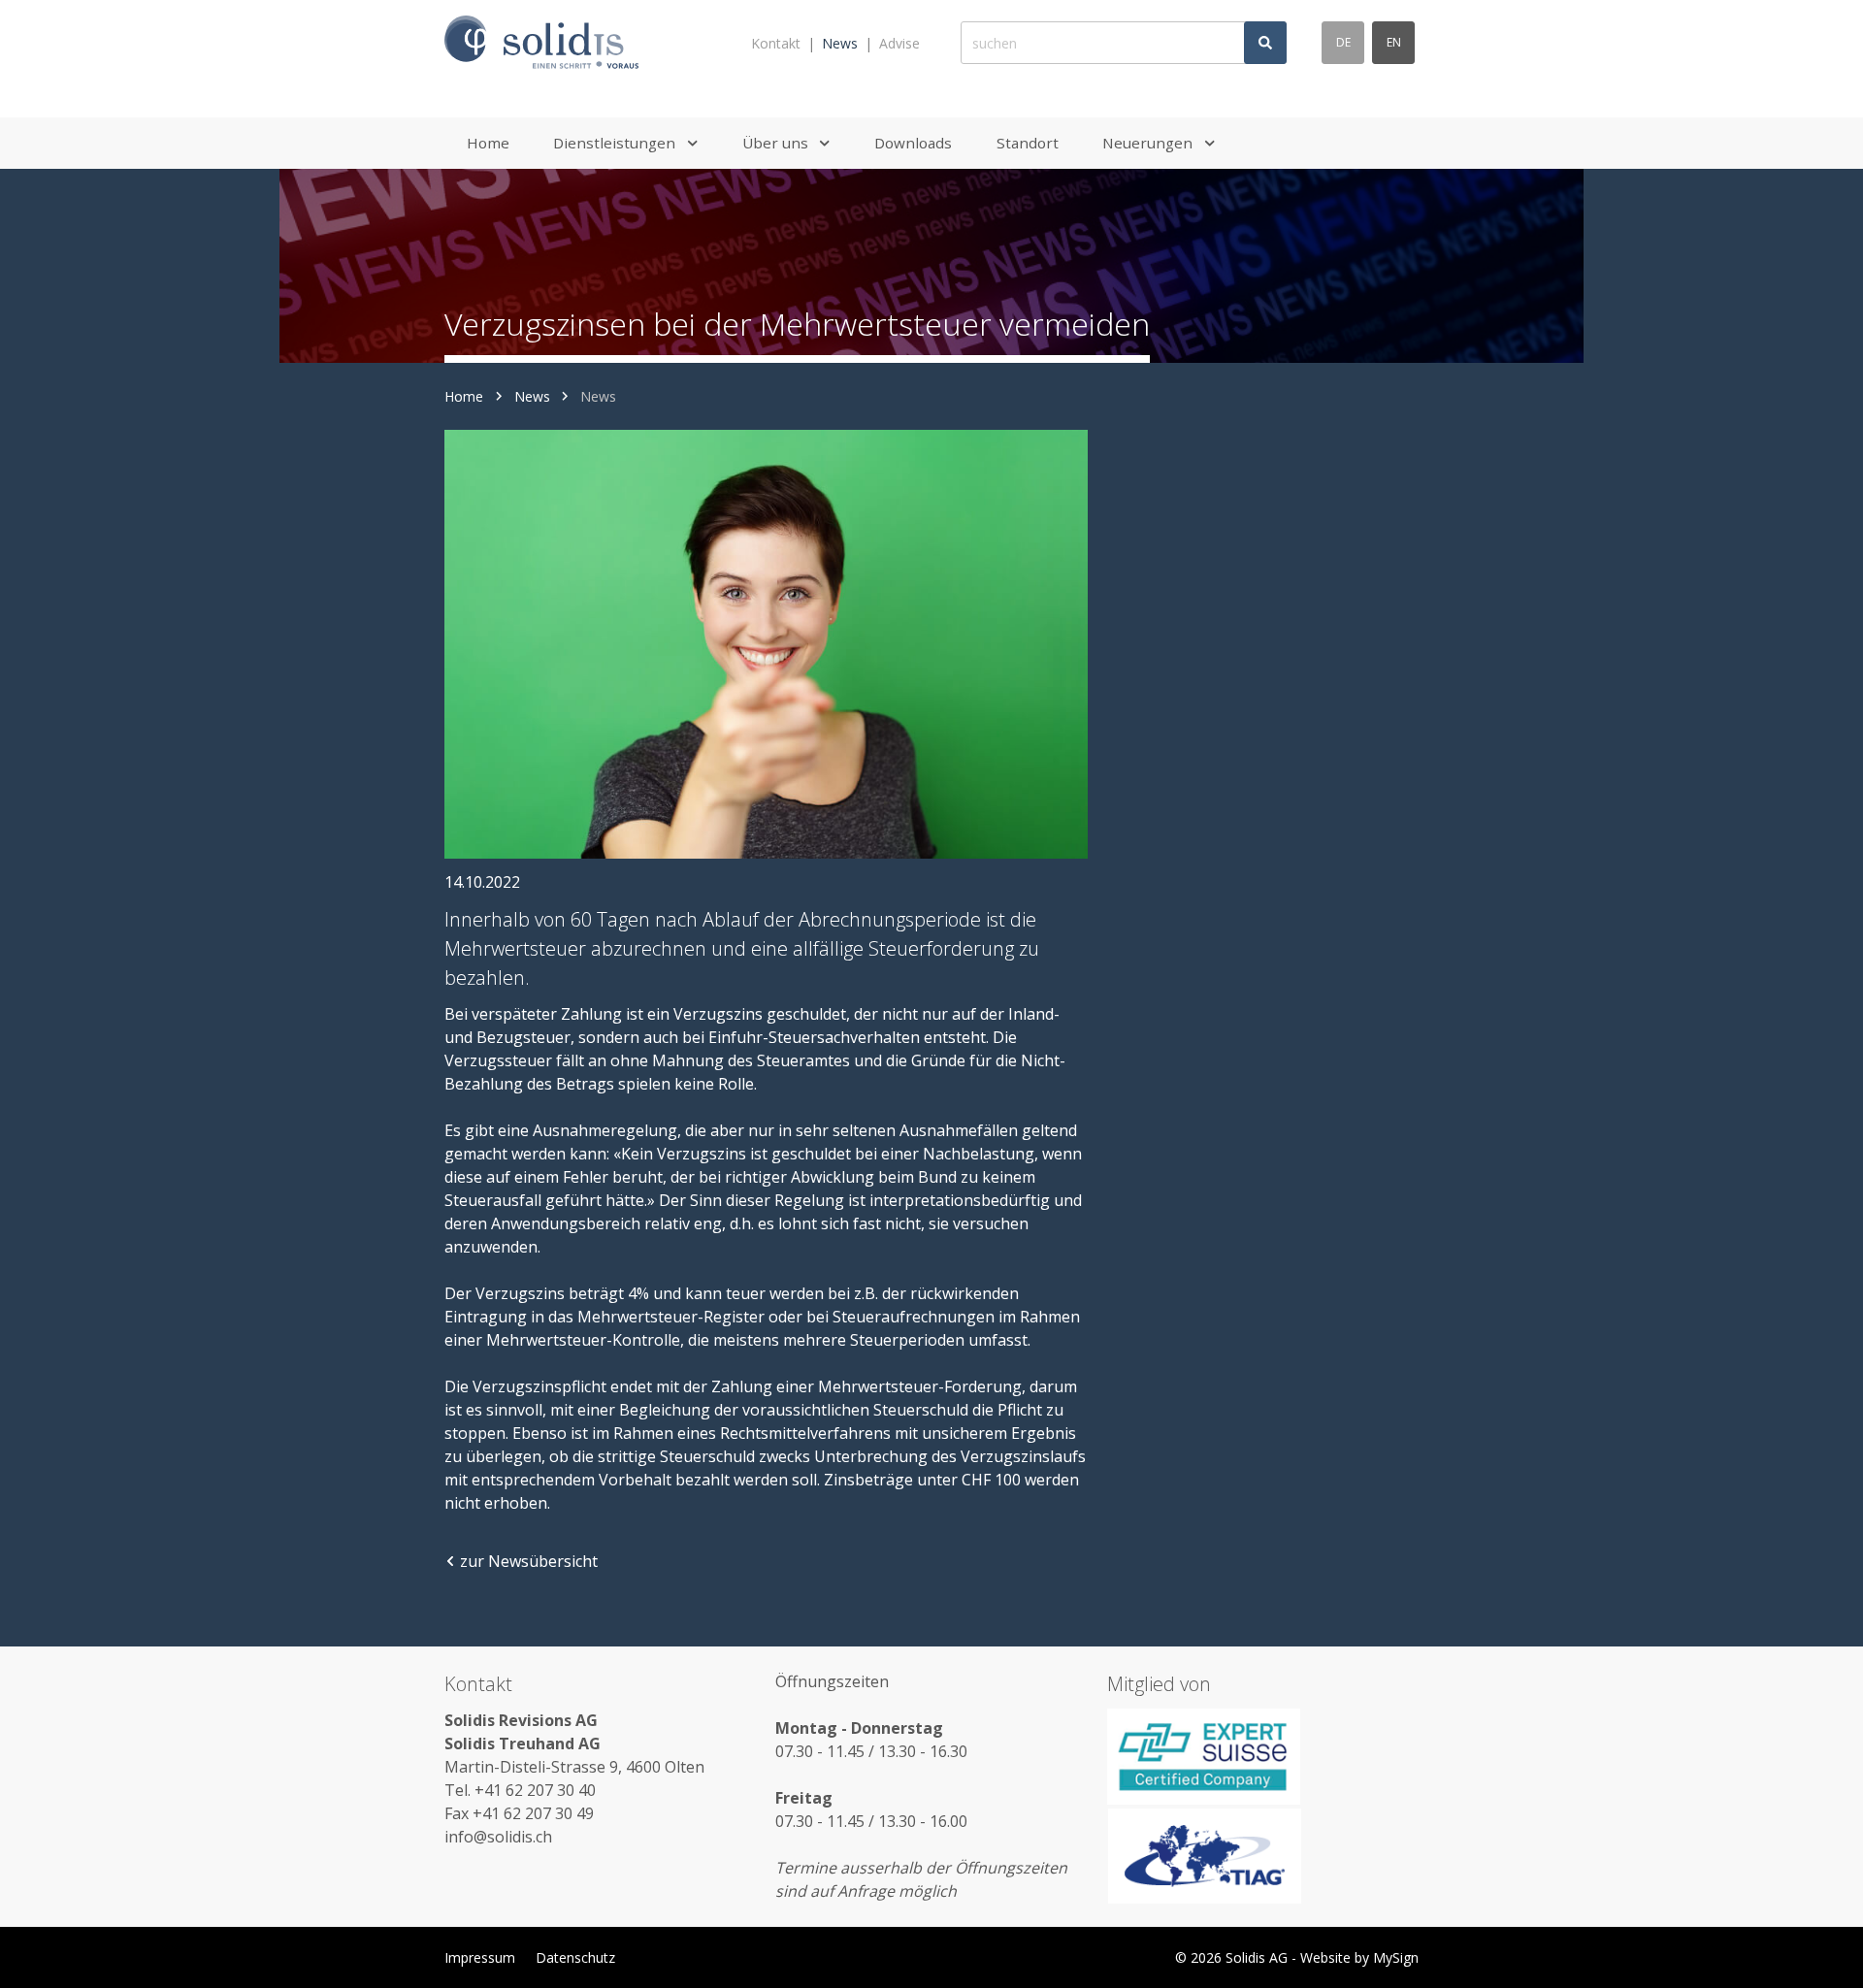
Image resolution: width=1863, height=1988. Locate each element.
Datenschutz (575, 1957)
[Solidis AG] (541, 43)
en (1394, 42)
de (1343, 42)
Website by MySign (1359, 1957)
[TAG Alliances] (1263, 1856)
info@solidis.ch (498, 1837)
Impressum (480, 1957)
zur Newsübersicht (529, 1561)
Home (464, 396)
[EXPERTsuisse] (1263, 1756)
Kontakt (776, 43)
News (840, 43)
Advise (899, 43)
